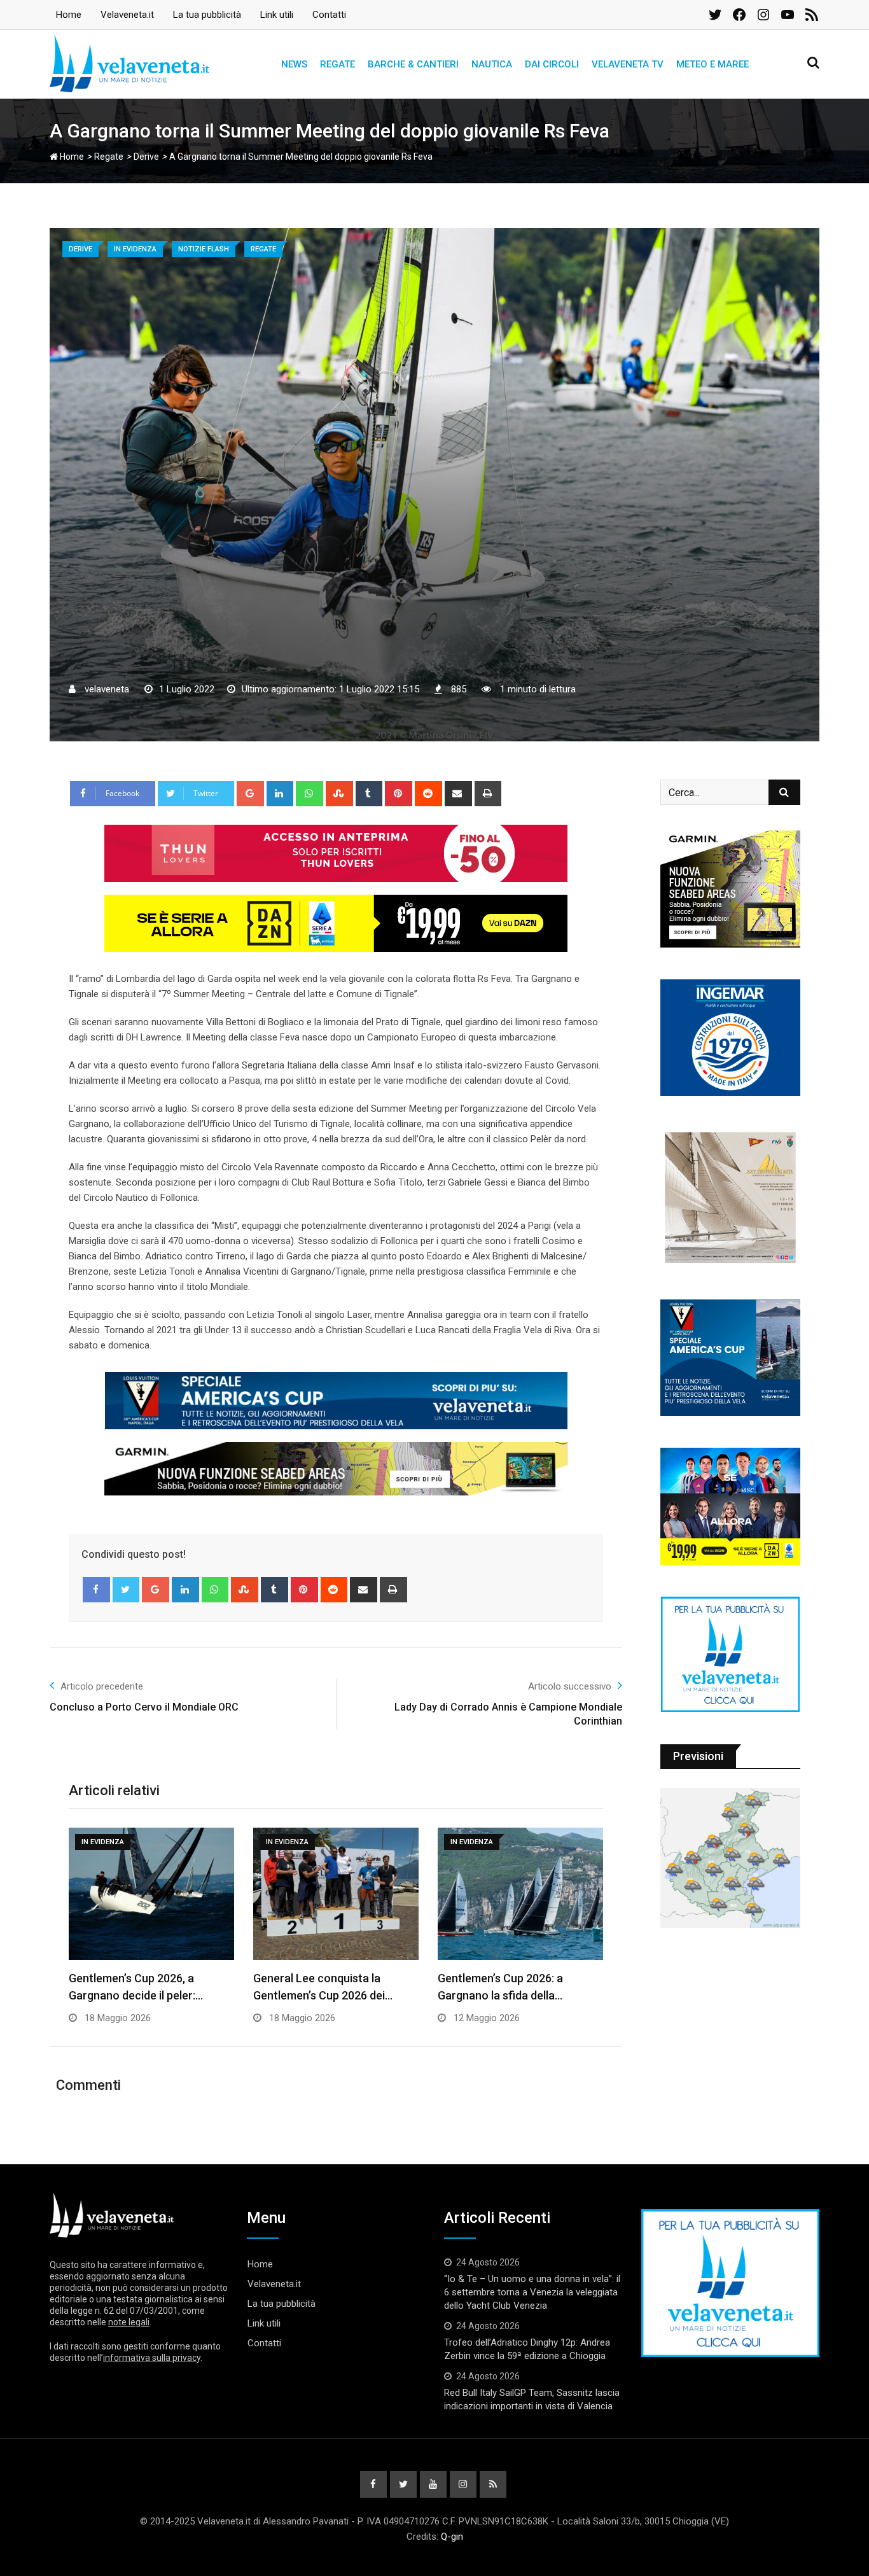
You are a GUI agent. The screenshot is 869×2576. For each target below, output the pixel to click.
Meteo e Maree (713, 64)
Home (69, 15)
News (294, 64)
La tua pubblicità (207, 15)
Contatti (329, 15)
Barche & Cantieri (413, 64)
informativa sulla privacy (152, 2358)
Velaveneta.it (127, 15)
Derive (146, 157)
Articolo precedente (102, 1686)
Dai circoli (552, 64)
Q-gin (452, 2537)
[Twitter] (126, 1590)
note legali (129, 2322)
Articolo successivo (570, 1686)
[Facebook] (96, 1590)
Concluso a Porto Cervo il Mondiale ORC (144, 1707)
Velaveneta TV (628, 64)
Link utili (277, 15)
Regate (337, 64)
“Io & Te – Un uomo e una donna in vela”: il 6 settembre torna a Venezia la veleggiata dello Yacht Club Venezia (532, 2292)
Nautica (492, 64)
